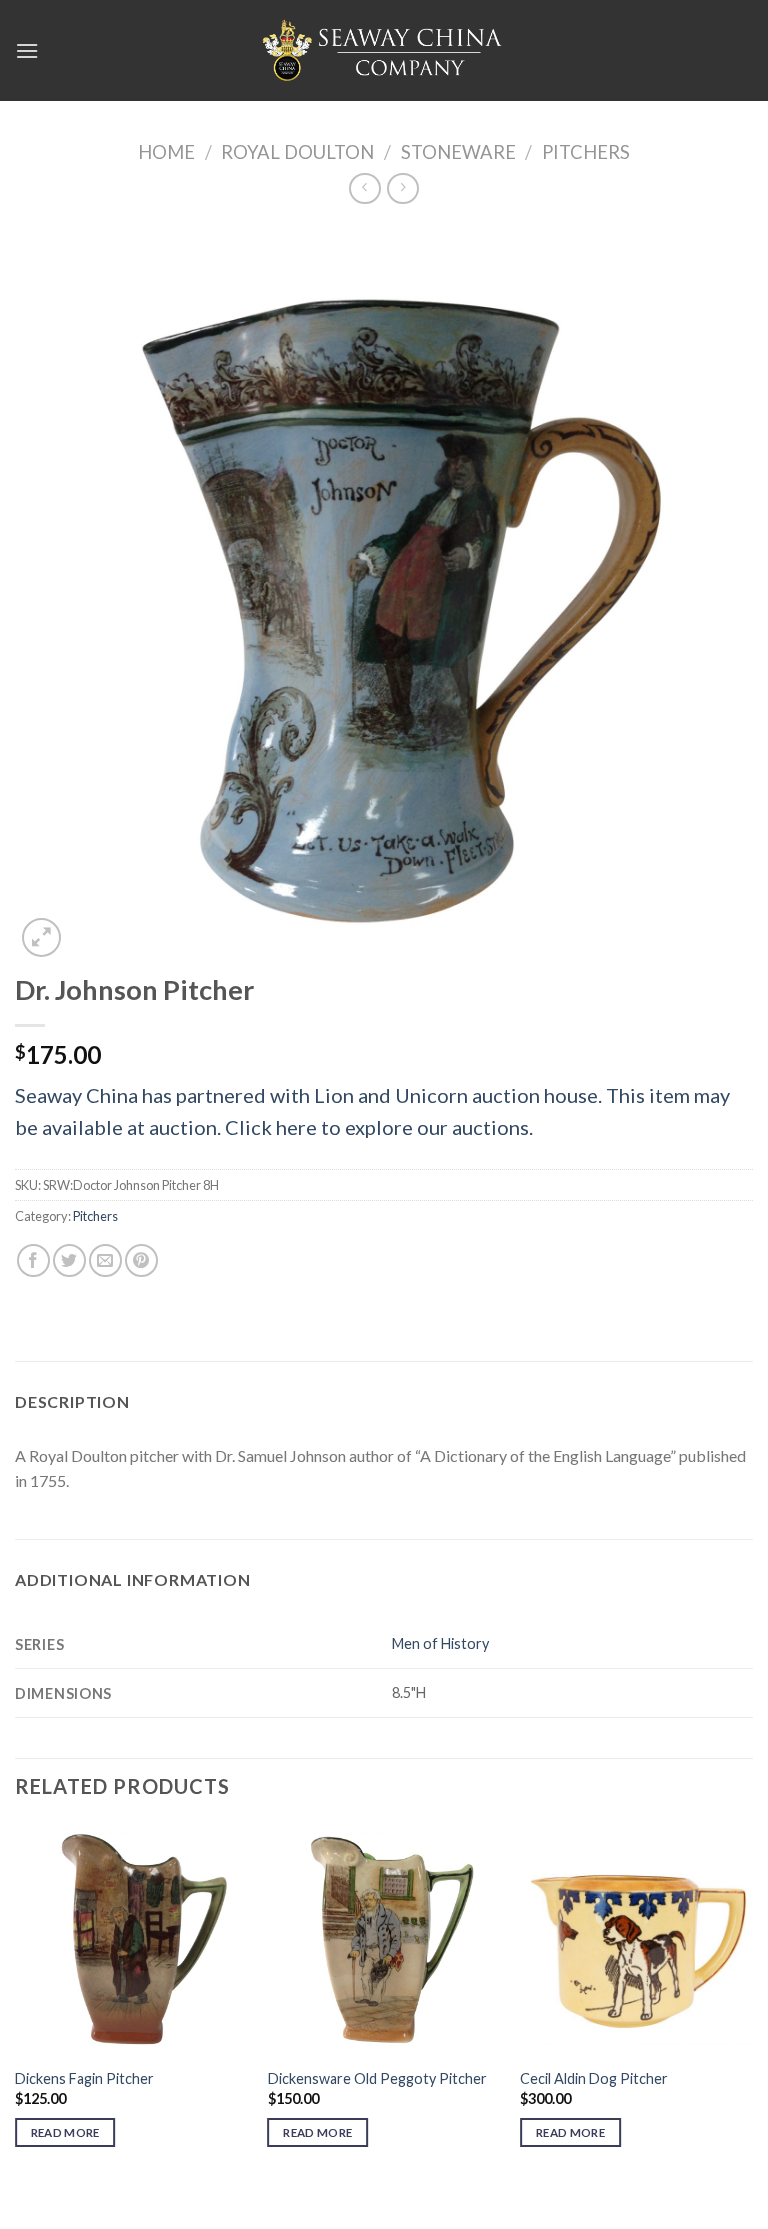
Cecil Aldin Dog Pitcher (594, 2078)
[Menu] (27, 50)
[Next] (752, 2011)
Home (166, 152)
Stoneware (458, 152)
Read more (65, 2132)
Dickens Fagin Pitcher (84, 2078)
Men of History (440, 1643)
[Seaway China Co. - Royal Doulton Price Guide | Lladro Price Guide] (384, 50)
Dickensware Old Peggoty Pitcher (377, 2078)
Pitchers (586, 152)
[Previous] (16, 2011)
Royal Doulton (297, 152)
